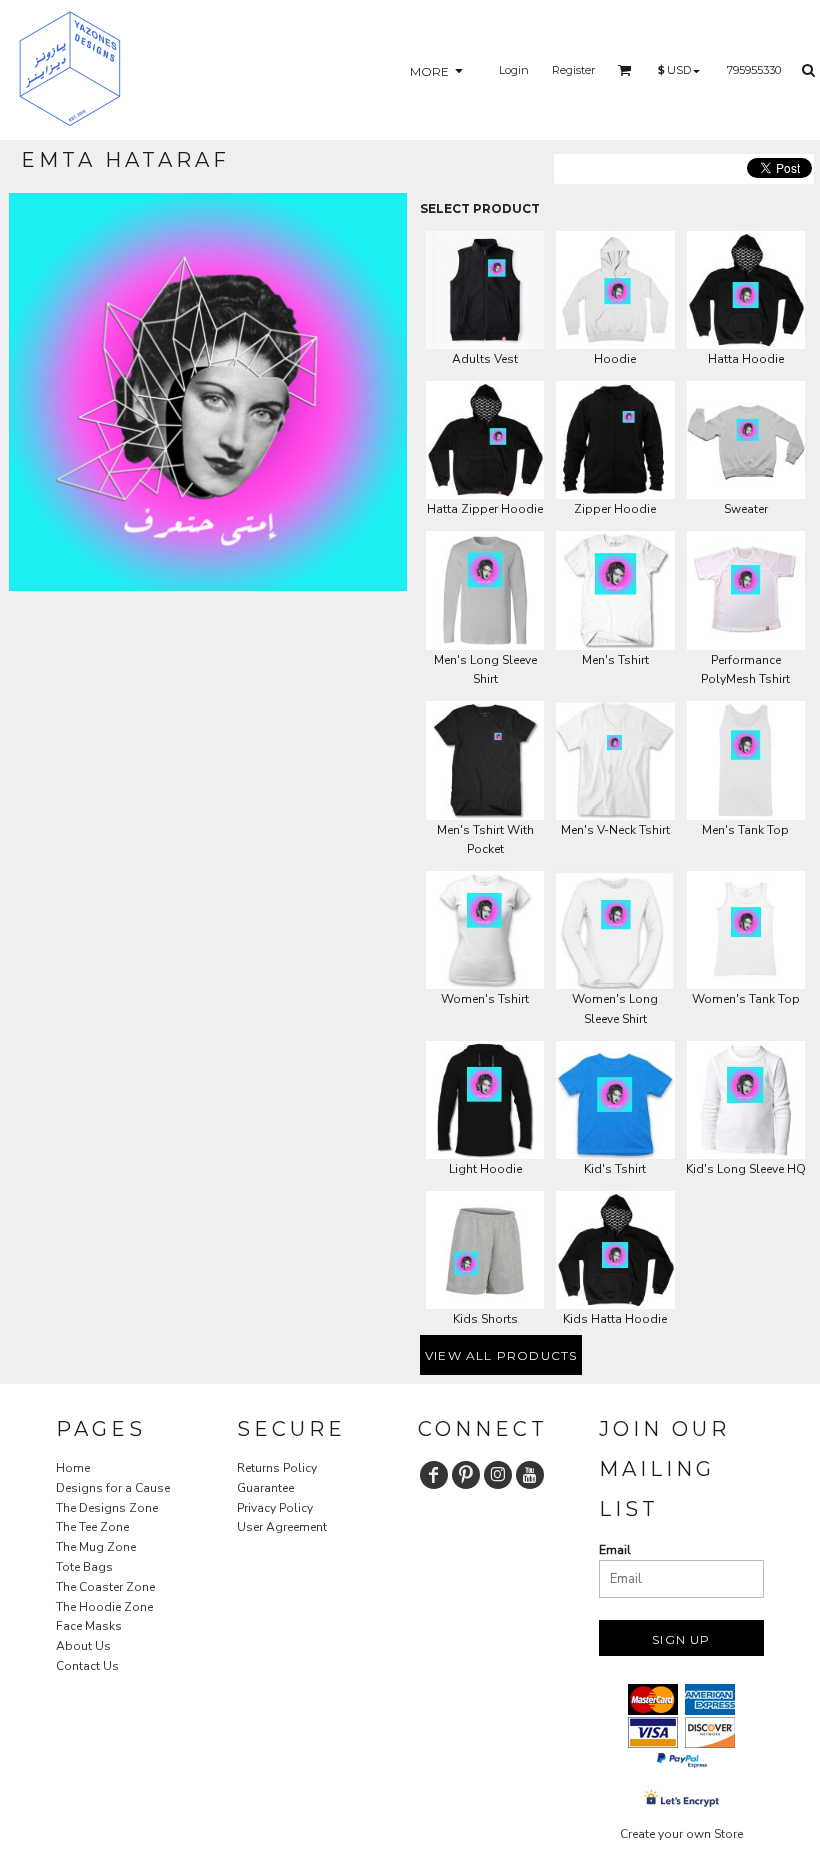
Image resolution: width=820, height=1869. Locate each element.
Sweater (746, 509)
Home (73, 1468)
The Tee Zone (92, 1527)
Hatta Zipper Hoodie (485, 509)
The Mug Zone (96, 1547)
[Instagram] (498, 1475)
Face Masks (89, 1626)
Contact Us (87, 1666)
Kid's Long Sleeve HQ (746, 1169)
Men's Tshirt (615, 660)
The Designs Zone (107, 1508)
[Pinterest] (466, 1475)
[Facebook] (434, 1475)
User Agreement (282, 1527)
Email (615, 1550)
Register (573, 70)
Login (514, 70)
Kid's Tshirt (615, 1169)
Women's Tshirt (485, 999)
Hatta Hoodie (746, 359)
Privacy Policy (275, 1508)
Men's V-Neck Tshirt (615, 830)
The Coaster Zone (105, 1587)
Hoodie (615, 359)
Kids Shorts (485, 1319)
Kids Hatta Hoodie (615, 1319)
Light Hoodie (485, 1169)
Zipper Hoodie (615, 509)
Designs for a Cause (113, 1488)
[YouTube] (530, 1475)
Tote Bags (84, 1567)
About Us (83, 1646)
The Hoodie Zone (104, 1607)
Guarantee (265, 1488)
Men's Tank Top (745, 830)
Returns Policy (277, 1468)
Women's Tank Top (746, 999)
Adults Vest (485, 359)
